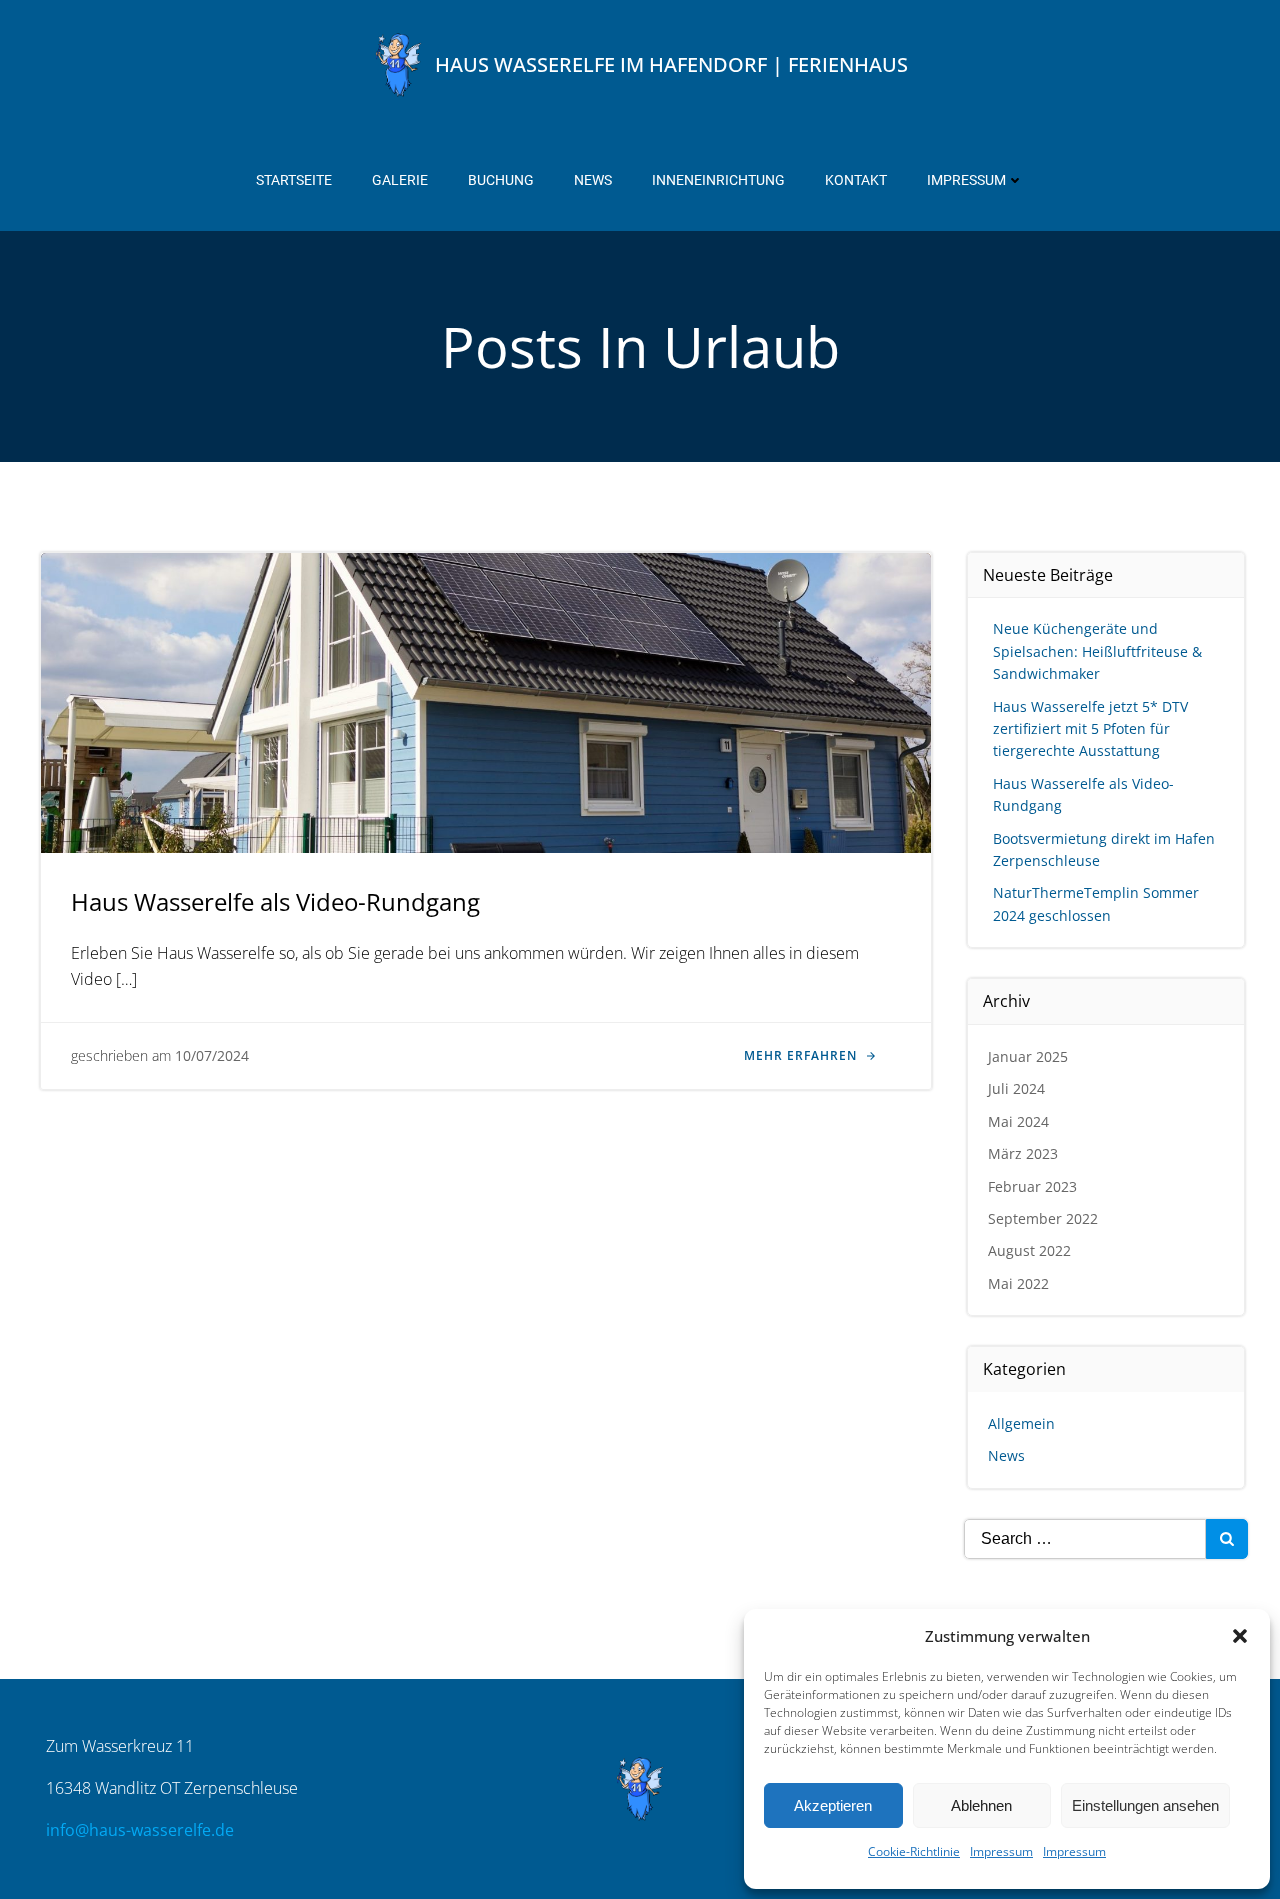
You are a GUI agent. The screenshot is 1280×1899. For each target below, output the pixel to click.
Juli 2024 (1016, 1088)
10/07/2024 (212, 1055)
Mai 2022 (1018, 1283)
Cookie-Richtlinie (914, 1851)
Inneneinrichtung (718, 180)
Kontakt (856, 180)
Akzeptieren (833, 1805)
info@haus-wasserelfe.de (140, 1830)
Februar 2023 (1032, 1186)
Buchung (501, 180)
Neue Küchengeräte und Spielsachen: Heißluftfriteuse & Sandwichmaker (1097, 651)
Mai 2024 (1018, 1121)
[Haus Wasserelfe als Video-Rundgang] (486, 701)
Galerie (400, 180)
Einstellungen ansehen (1145, 1805)
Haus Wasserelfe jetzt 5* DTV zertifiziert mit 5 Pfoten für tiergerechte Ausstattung (1090, 729)
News (593, 180)
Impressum (1001, 1851)
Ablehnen (981, 1805)
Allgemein (1021, 1423)
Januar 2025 (1028, 1056)
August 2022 (1029, 1250)
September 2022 (1043, 1218)
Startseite (294, 180)
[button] (1240, 1636)
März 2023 (1023, 1153)
